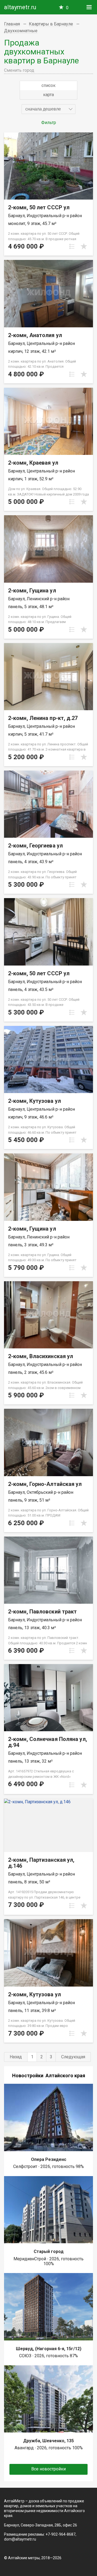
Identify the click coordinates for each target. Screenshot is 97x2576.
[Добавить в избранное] (84, 246)
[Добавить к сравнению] (72, 246)
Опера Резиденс (49, 2159)
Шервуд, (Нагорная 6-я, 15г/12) (49, 2349)
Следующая (73, 2057)
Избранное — (67, 8)
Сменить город (19, 70)
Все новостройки (48, 2469)
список (48, 85)
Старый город (49, 2251)
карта (48, 95)
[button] (48, 109)
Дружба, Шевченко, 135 (48, 2441)
